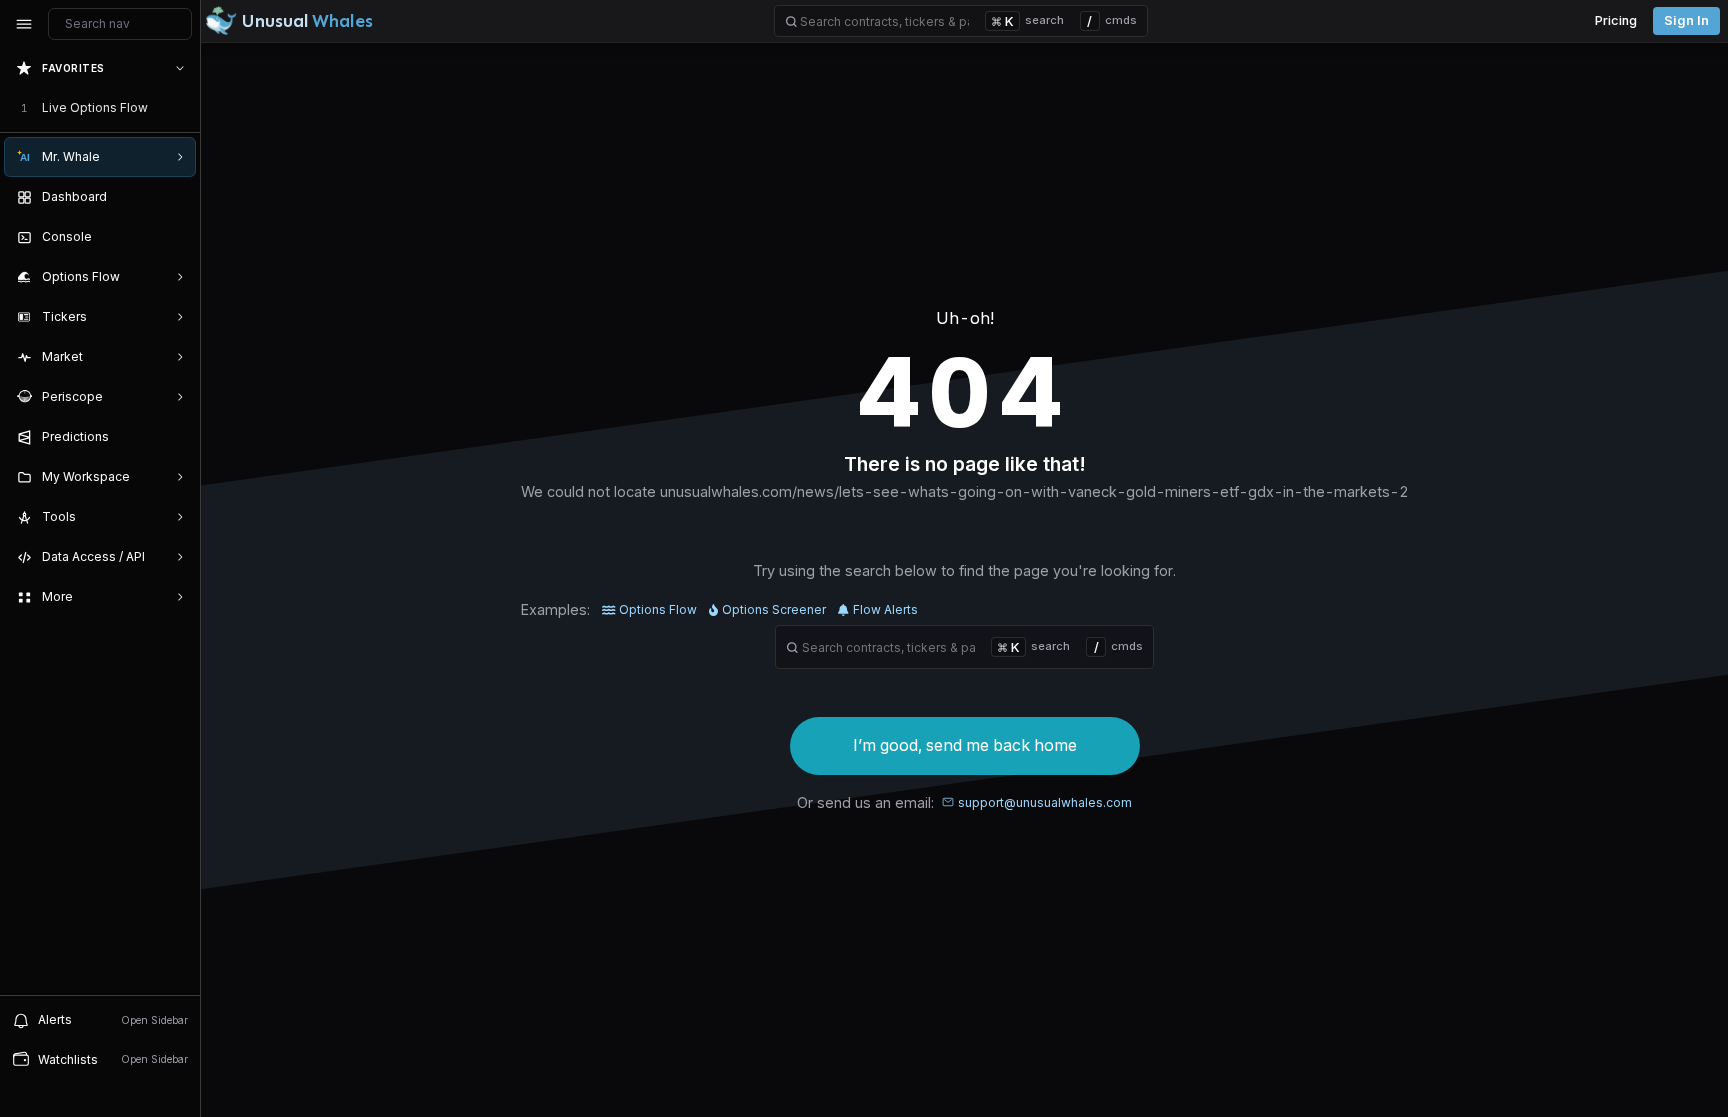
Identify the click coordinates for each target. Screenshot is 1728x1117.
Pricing (1616, 20)
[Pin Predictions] (176, 437)
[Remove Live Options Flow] (182, 108)
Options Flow (658, 609)
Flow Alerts (885, 609)
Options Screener (774, 609)
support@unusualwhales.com (1045, 802)
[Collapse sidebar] (24, 24)
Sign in (1686, 20)
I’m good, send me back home (965, 745)
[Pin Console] (176, 237)
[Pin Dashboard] (176, 197)
